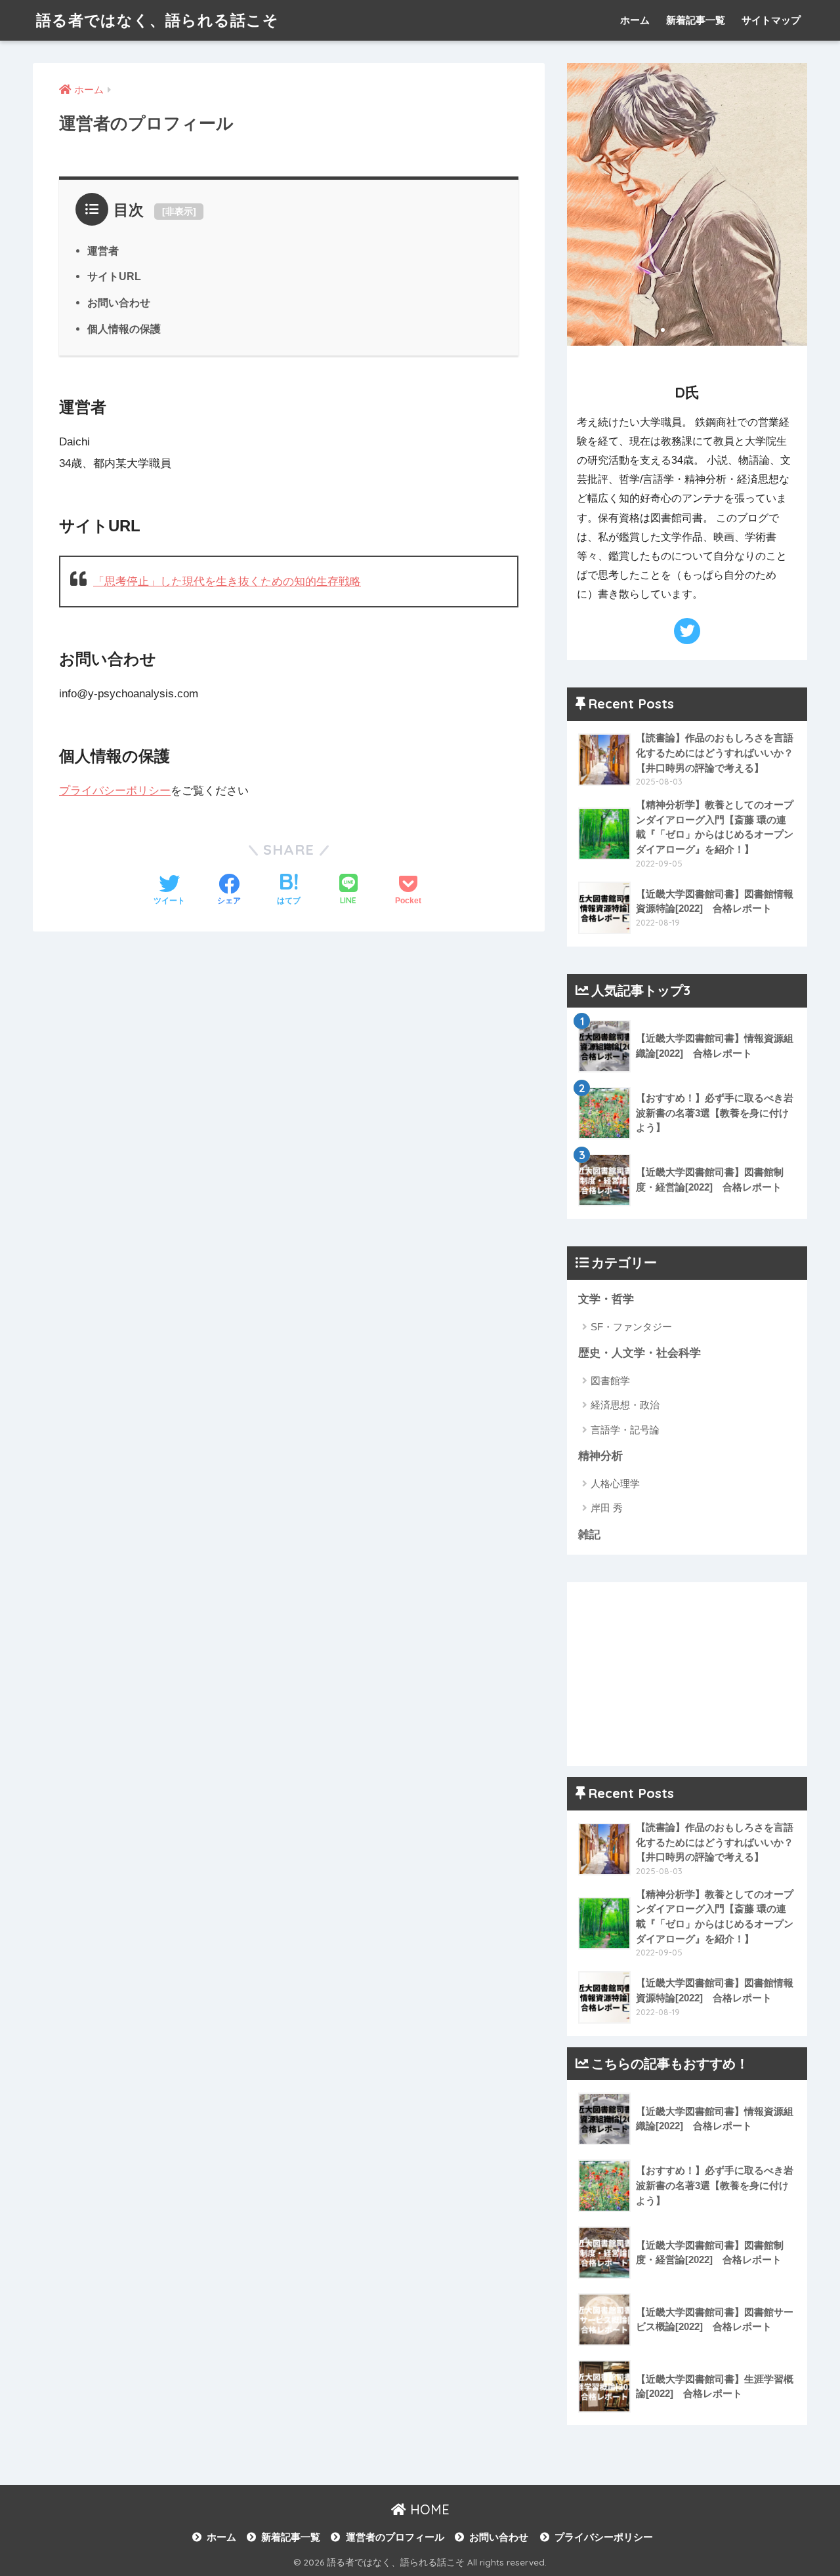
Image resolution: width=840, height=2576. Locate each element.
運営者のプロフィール (395, 2537)
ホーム (635, 20)
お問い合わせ (119, 302)
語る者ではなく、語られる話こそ (157, 20)
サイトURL (114, 276)
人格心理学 (615, 1483)
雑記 (589, 1535)
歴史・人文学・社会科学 (640, 1353)
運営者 (103, 251)
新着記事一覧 (696, 20)
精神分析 (600, 1456)
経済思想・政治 (625, 1405)
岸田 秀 (607, 1508)
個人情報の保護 (124, 329)
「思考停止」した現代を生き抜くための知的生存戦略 (227, 582)
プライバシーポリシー (115, 791)
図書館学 (610, 1380)
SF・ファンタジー (631, 1327)
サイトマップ (771, 20)
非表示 (179, 211)
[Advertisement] (687, 1674)
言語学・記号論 (625, 1430)
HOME (428, 2509)
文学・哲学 (606, 1299)
